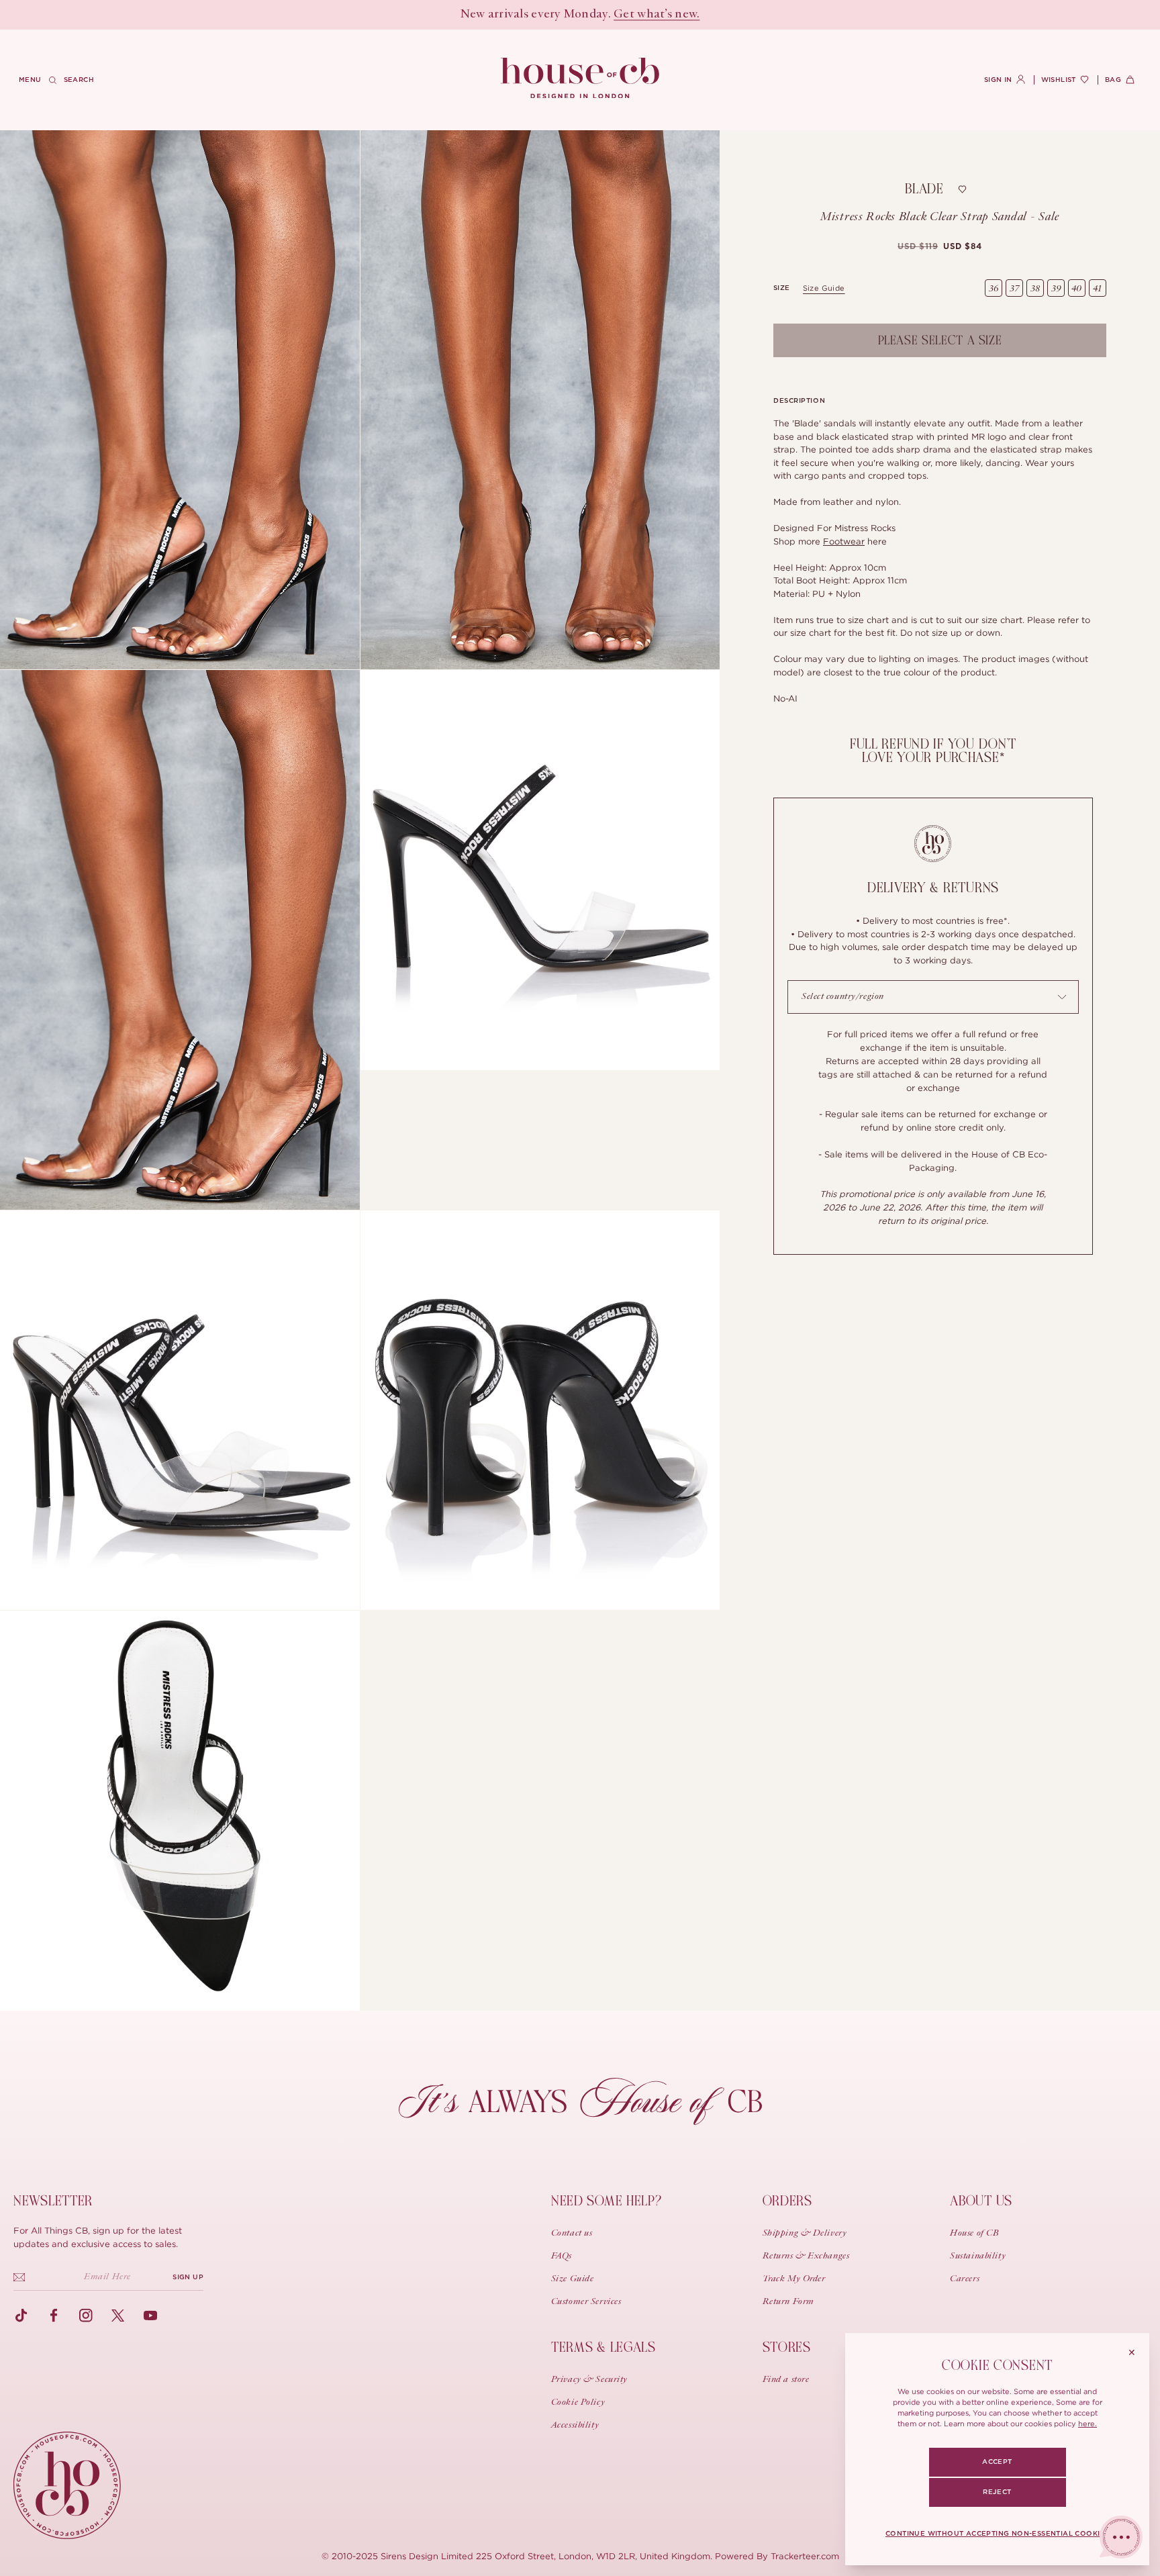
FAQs (562, 2256)
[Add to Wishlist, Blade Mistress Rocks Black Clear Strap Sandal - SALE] (963, 189)
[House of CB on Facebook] (54, 2316)
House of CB (974, 2234)
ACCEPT (997, 2462)
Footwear (844, 541)
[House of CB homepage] (67, 2485)
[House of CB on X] (118, 2316)
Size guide (824, 288)
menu (30, 80)
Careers (965, 2279)
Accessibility (575, 2426)
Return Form (788, 2302)
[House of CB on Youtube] (150, 2316)
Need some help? (607, 2201)
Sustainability (978, 2256)
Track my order (794, 2279)
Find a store (786, 2380)
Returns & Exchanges (806, 2256)
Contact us (572, 2234)
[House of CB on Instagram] (86, 2316)
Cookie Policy (578, 2403)
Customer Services (586, 2302)
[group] (939, 246)
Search (79, 80)
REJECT (997, 2492)
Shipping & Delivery (805, 2234)
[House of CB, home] (580, 79)
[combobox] (933, 997)
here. (1087, 2424)
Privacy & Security (589, 2380)
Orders (787, 2201)
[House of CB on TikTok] (21, 2316)
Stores (787, 2347)
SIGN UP (188, 2277)
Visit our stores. (627, 15)
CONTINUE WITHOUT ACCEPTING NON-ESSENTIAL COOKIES (997, 2534)
